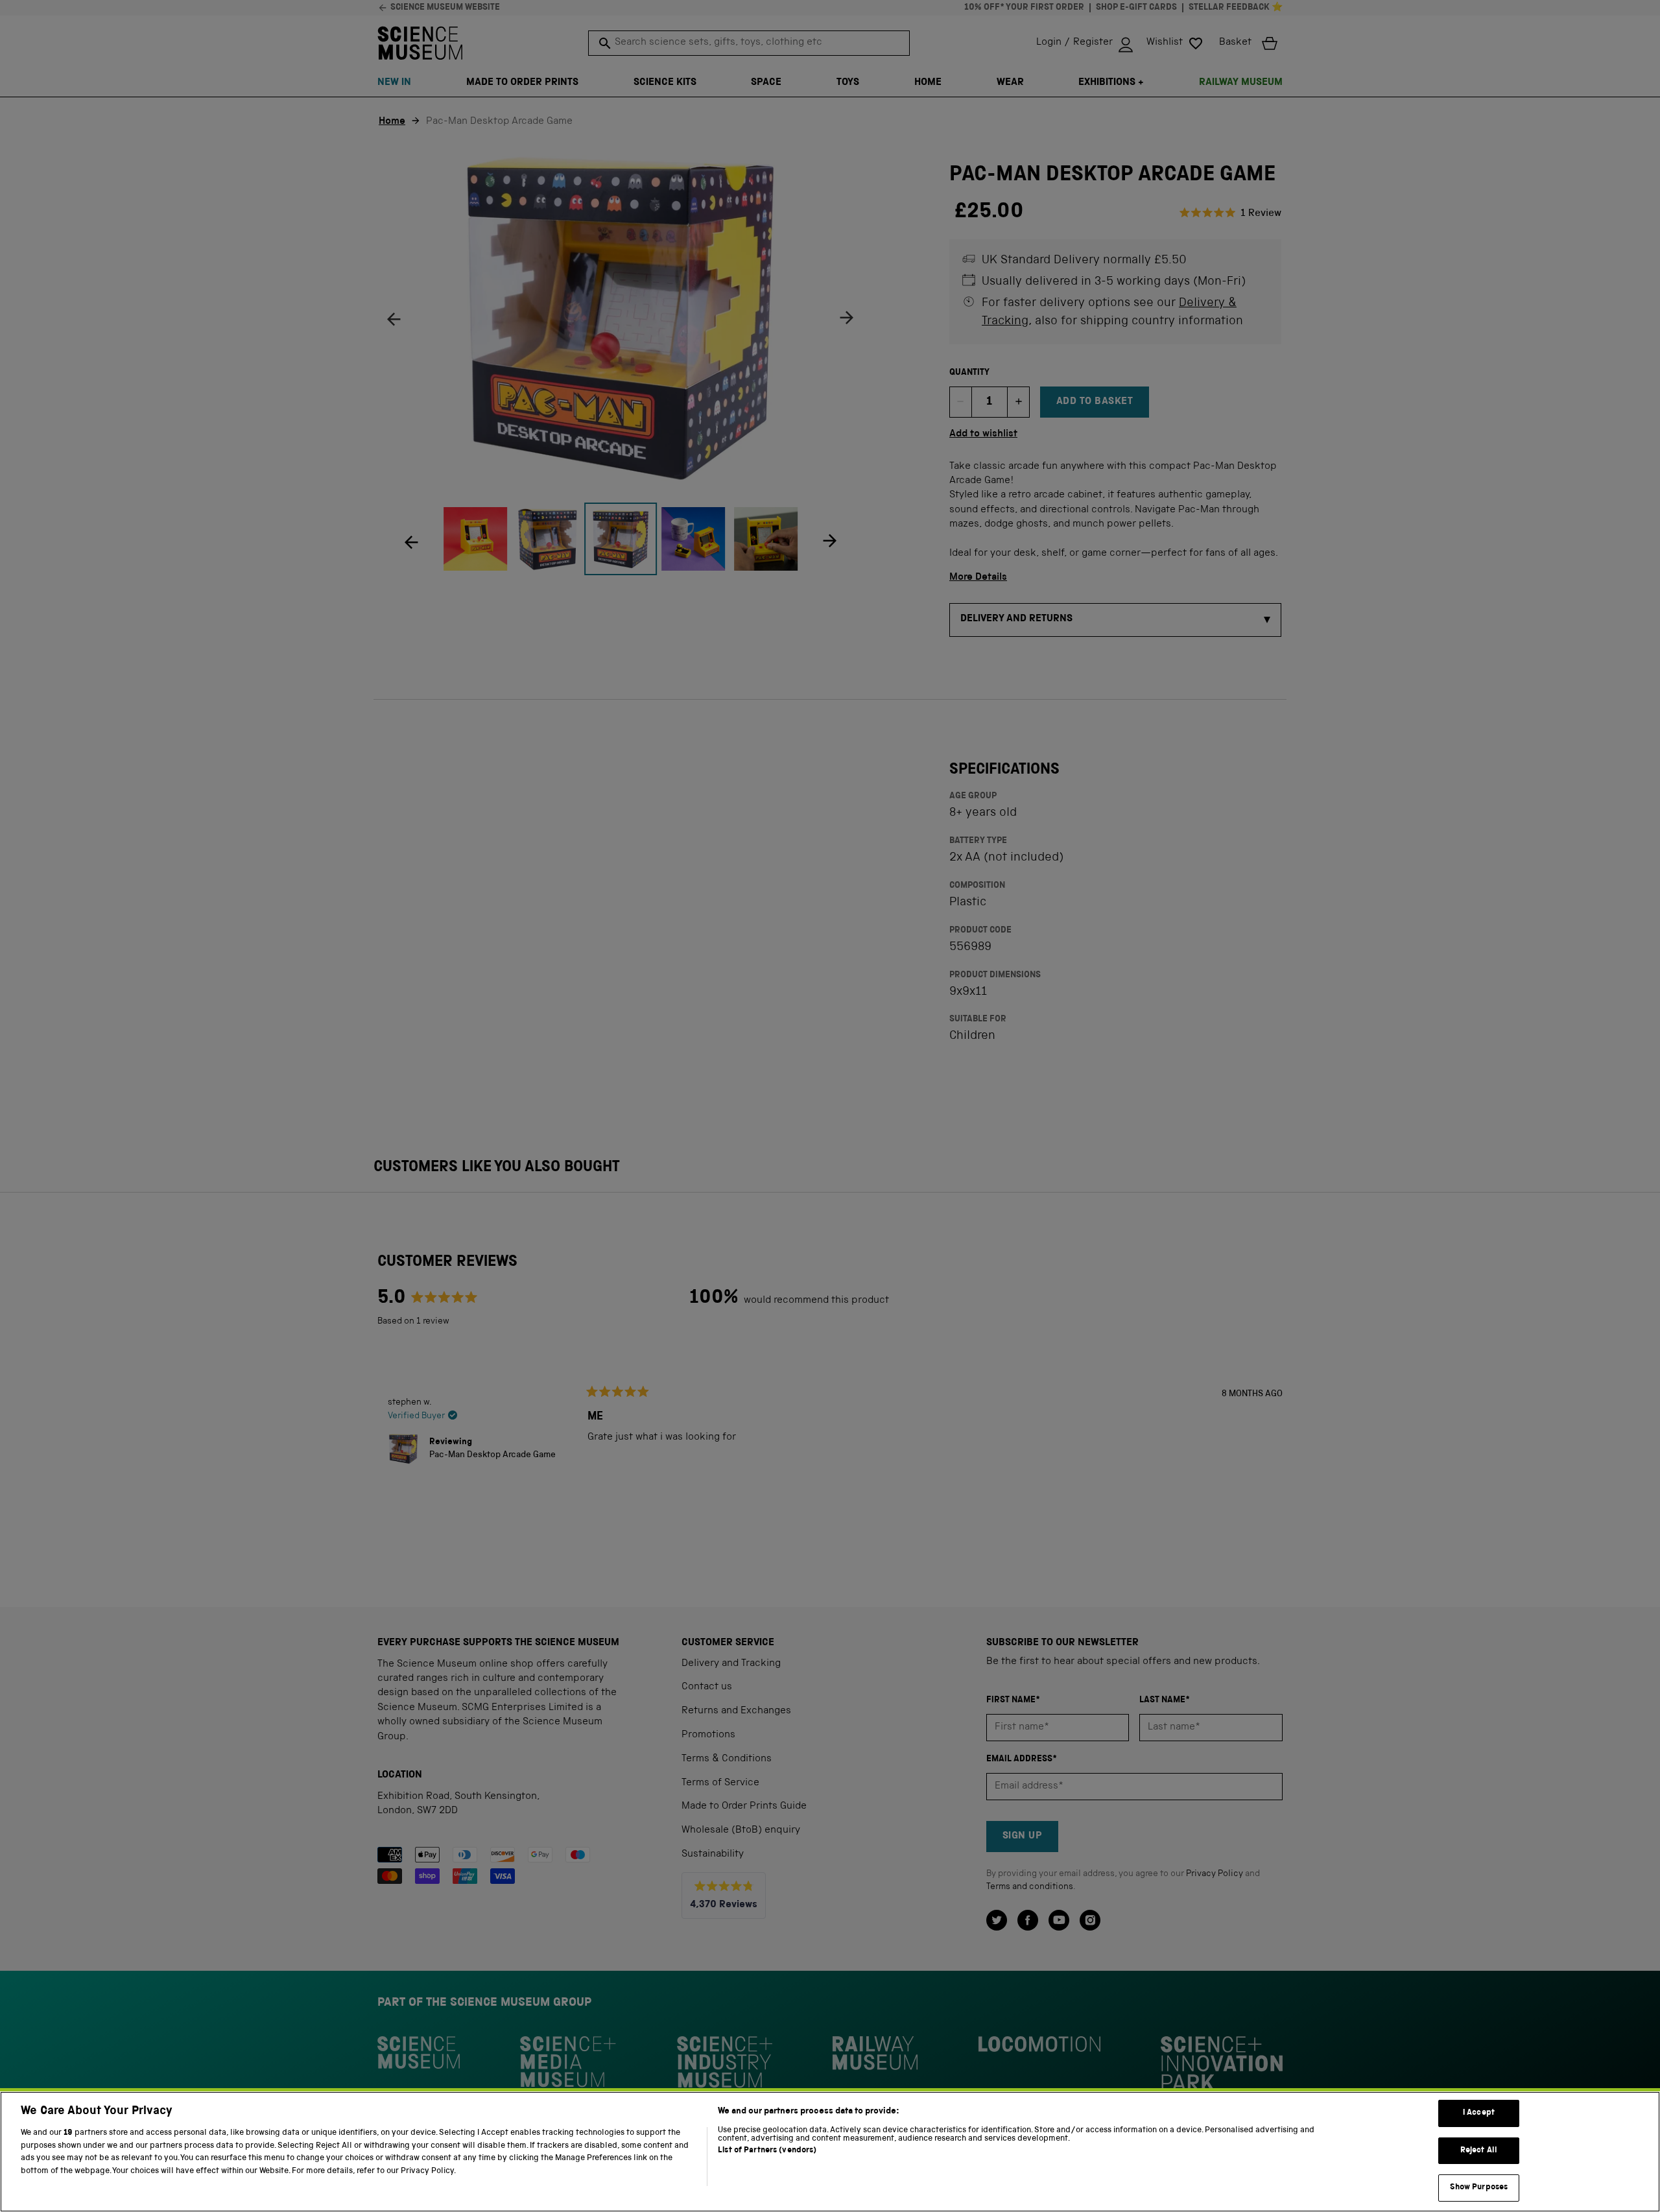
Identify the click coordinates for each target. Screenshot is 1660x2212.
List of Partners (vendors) (767, 2151)
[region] (830, 2152)
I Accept (1479, 2113)
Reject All (1479, 2151)
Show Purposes (1479, 2188)
